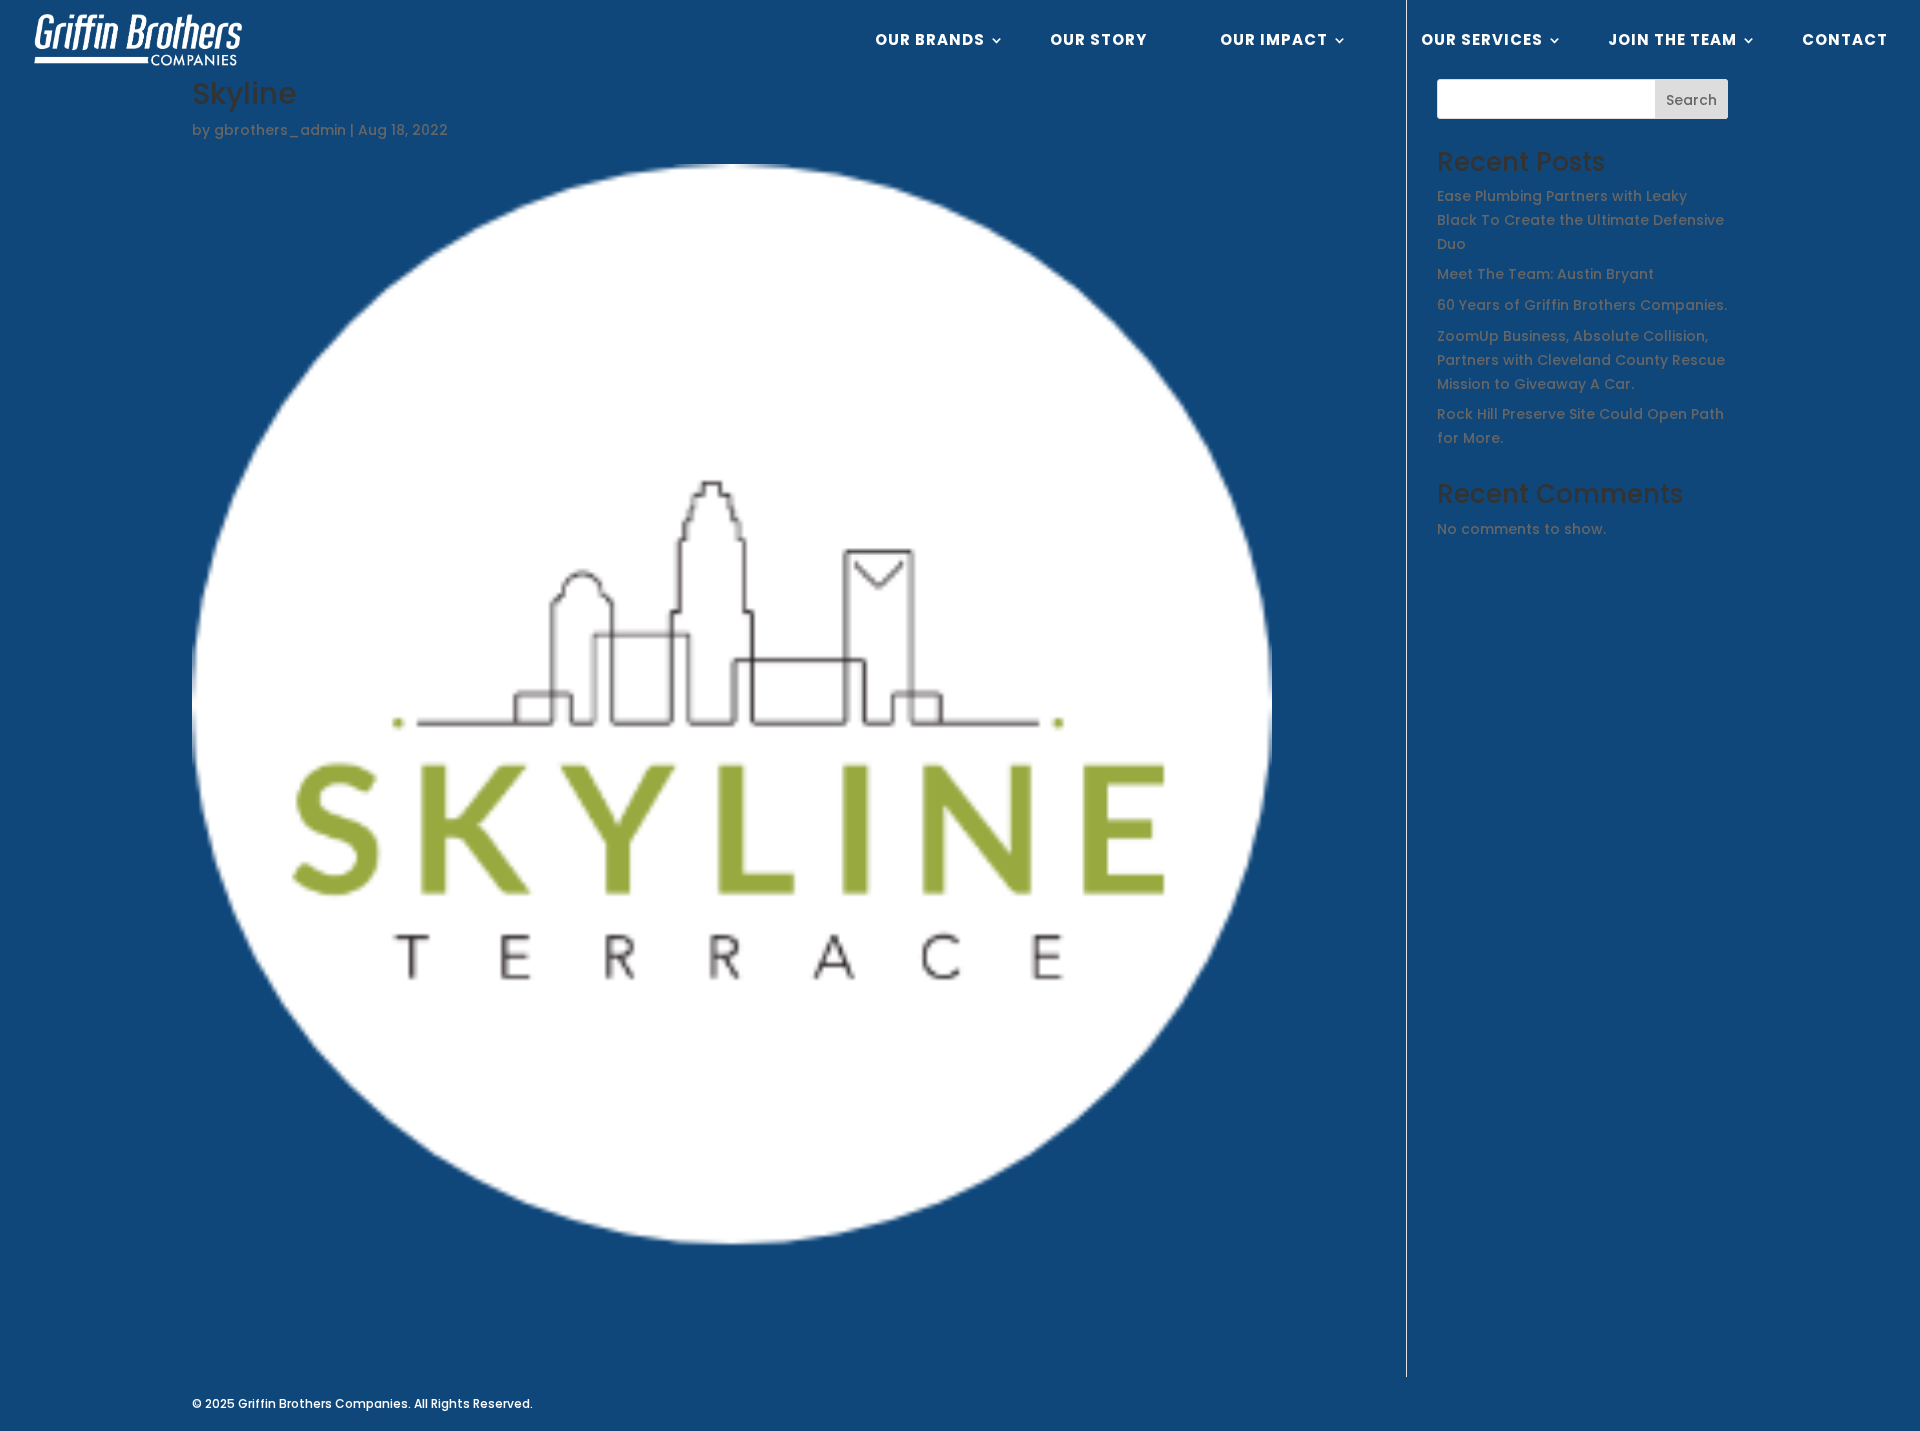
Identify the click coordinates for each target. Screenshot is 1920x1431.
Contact (1845, 41)
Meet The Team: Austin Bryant (1545, 274)
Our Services (1482, 41)
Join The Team (1672, 41)
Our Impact (1274, 41)
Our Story (1098, 41)
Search (1691, 100)
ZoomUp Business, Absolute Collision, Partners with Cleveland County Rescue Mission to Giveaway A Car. (1581, 360)
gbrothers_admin (280, 130)
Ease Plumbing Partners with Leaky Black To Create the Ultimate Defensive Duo (1580, 220)
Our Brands (930, 41)
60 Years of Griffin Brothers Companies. (1582, 305)
